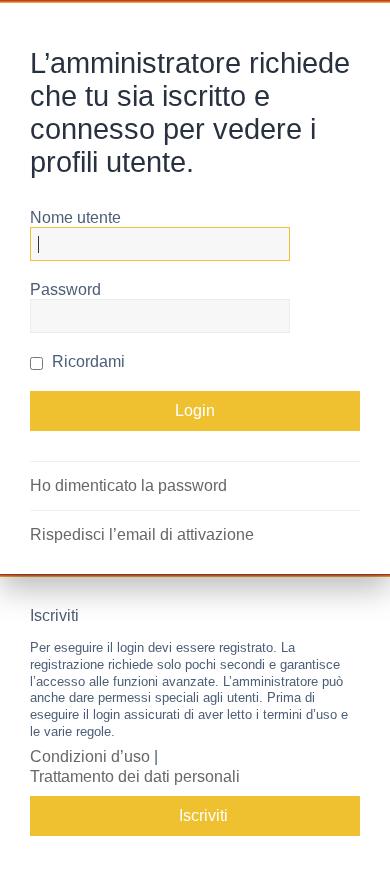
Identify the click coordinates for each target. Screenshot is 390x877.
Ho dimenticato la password (128, 485)
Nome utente (75, 217)
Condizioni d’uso (90, 756)
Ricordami (86, 361)
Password (65, 289)
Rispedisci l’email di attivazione (142, 534)
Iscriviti (203, 815)
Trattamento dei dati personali (135, 776)
